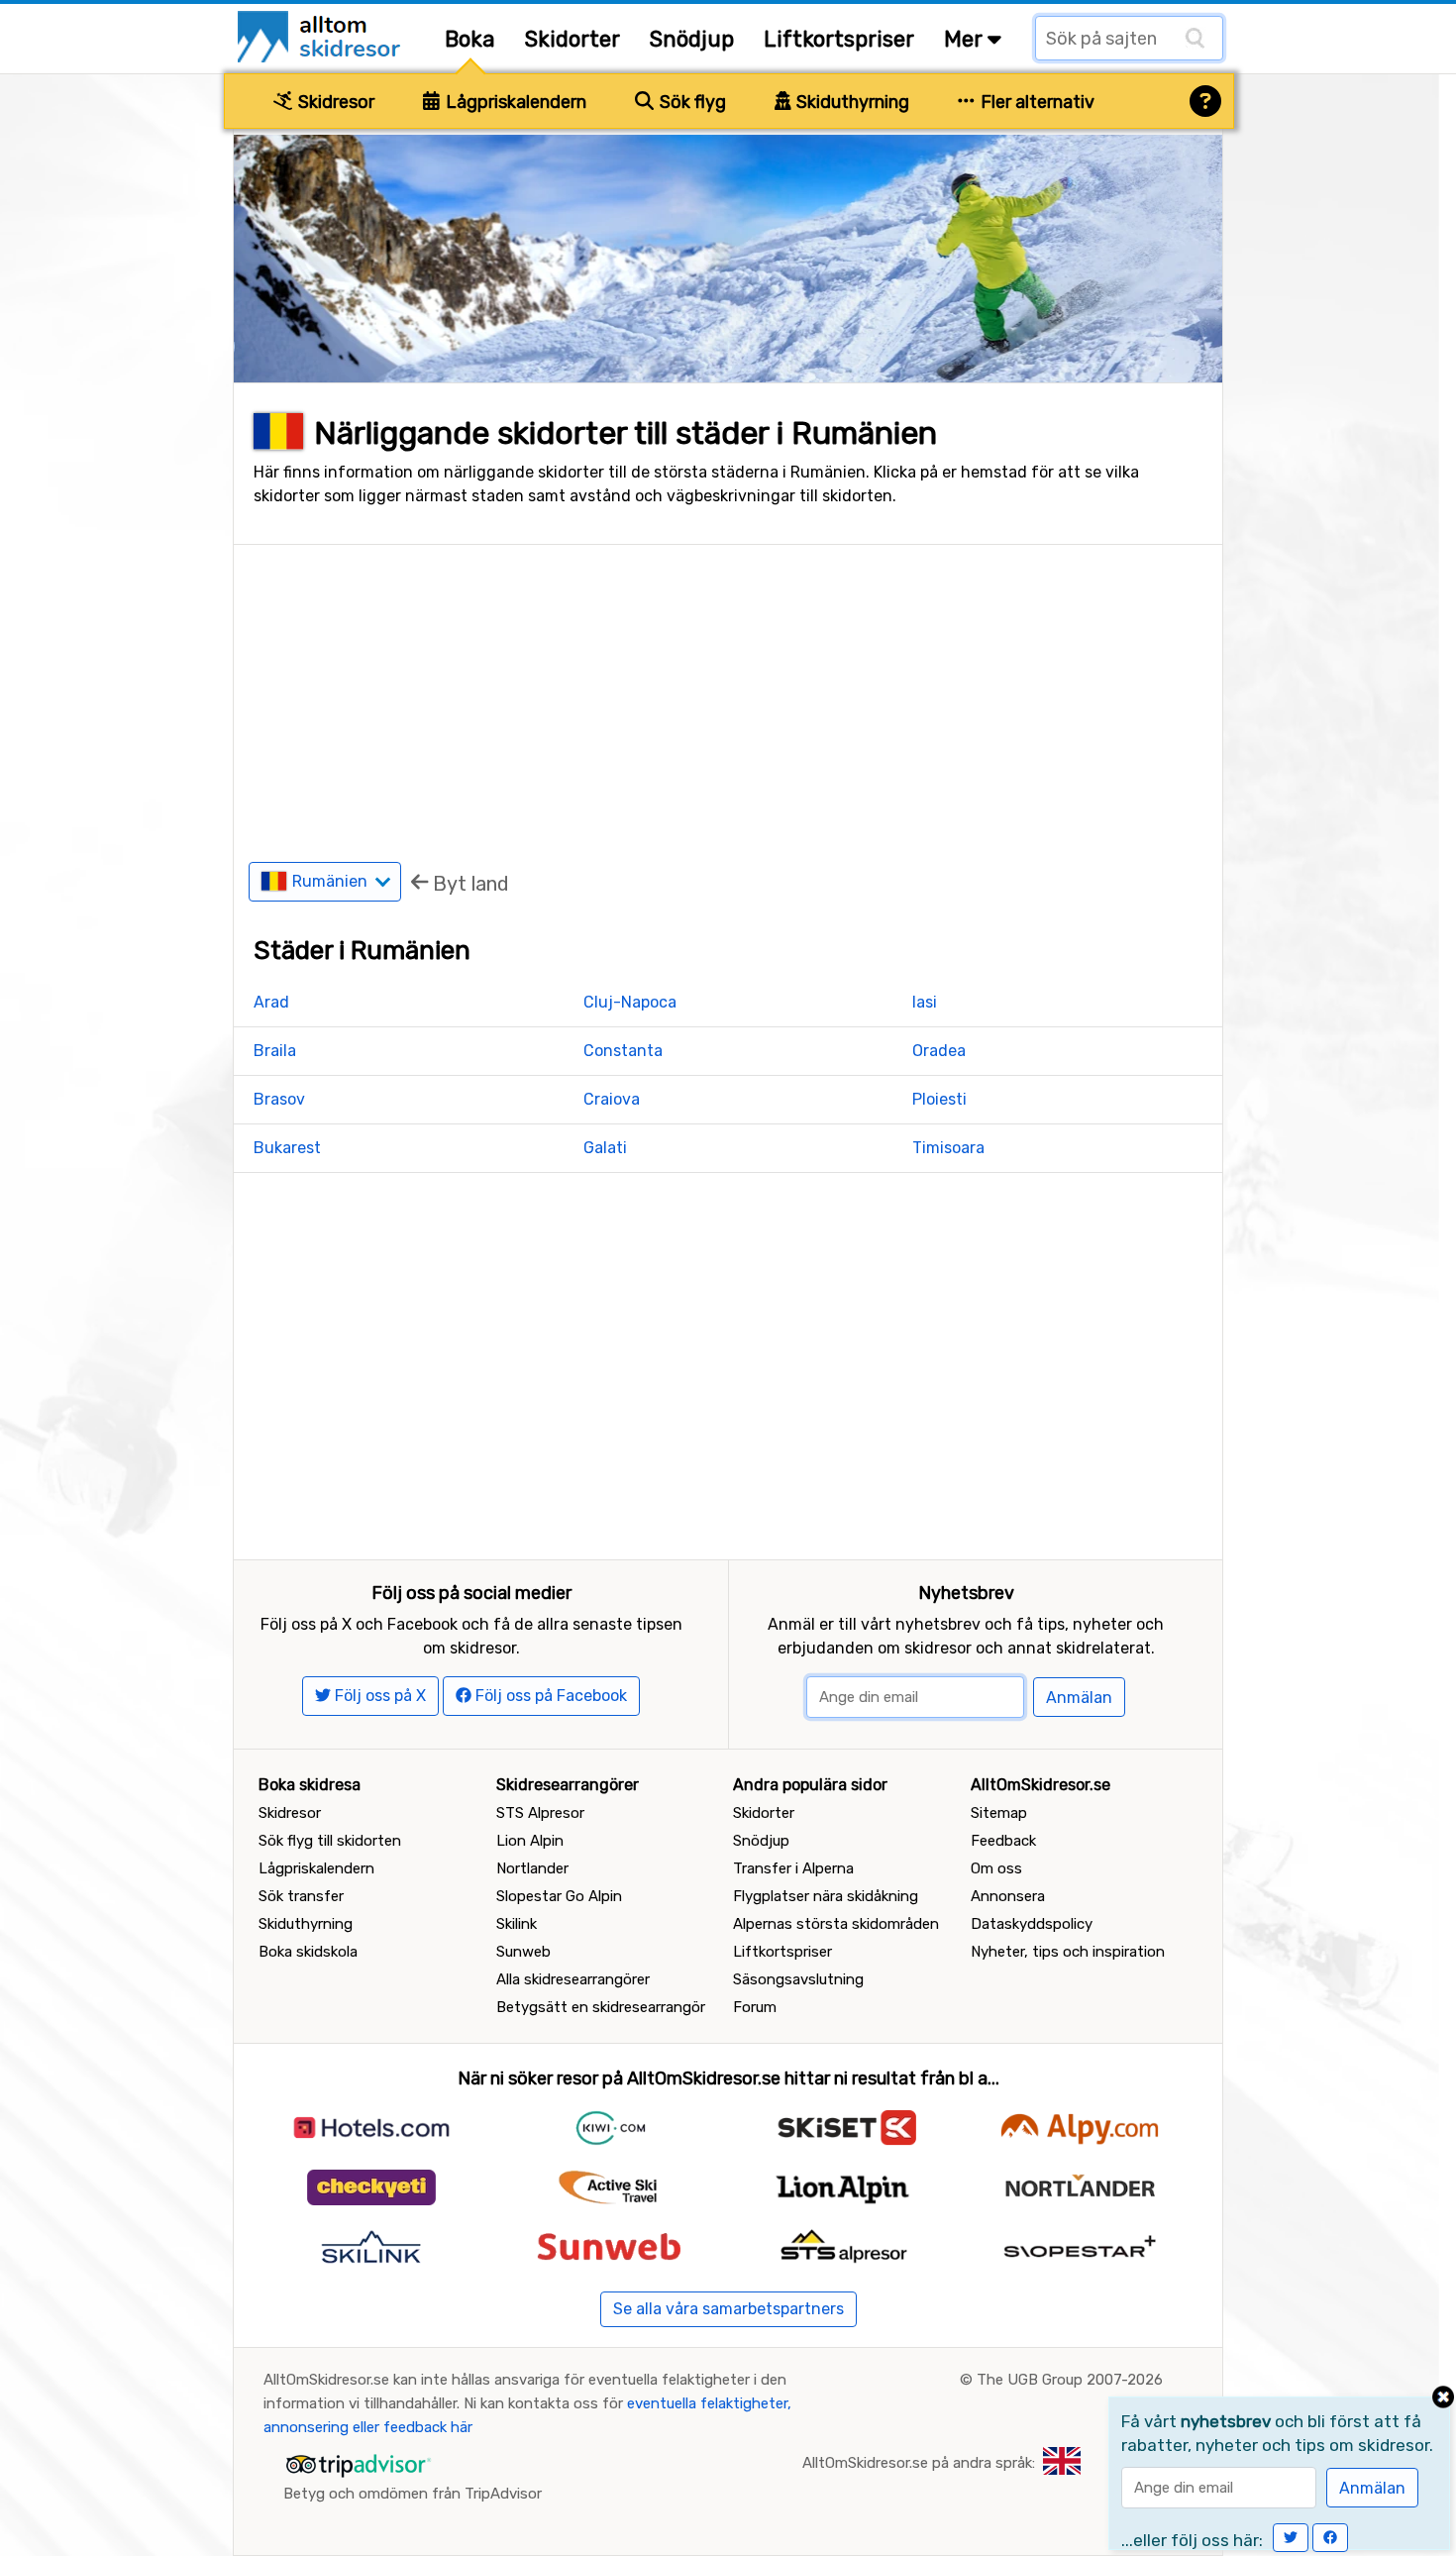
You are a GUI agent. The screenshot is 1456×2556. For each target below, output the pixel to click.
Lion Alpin (530, 1841)
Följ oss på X (378, 1696)
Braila (275, 1051)
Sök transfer (301, 1896)
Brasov (279, 1099)
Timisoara (948, 1148)
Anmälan (1079, 1698)
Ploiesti (939, 1099)
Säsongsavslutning (798, 1979)
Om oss (996, 1868)
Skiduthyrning (851, 102)
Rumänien (332, 881)
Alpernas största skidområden (836, 1924)
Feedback (1003, 1841)
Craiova (612, 1099)
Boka (470, 39)
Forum (755, 2007)
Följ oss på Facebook (549, 1696)
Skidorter (572, 39)
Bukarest (287, 1148)
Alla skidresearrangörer (573, 1979)
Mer (966, 39)
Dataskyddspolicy (1032, 1924)
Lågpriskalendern (514, 102)
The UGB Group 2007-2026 (1070, 2380)
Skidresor (334, 102)
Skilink (517, 1924)
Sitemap (999, 1813)
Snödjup (692, 39)
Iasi (925, 1002)
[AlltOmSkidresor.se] (321, 35)
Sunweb (523, 1952)
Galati (605, 1148)
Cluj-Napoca (630, 1002)
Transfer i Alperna (793, 1868)
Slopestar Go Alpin (559, 1896)
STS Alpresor (540, 1813)
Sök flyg (691, 102)
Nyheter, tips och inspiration (1068, 1952)
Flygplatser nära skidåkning (826, 1896)
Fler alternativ (1036, 102)
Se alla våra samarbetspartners (728, 2309)
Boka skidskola (308, 1952)
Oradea (939, 1051)
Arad (271, 1002)
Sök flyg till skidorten (330, 1841)
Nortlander (532, 1868)
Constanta (623, 1051)
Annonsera (1008, 1896)
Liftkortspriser (839, 39)
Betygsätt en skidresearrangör (601, 2007)
